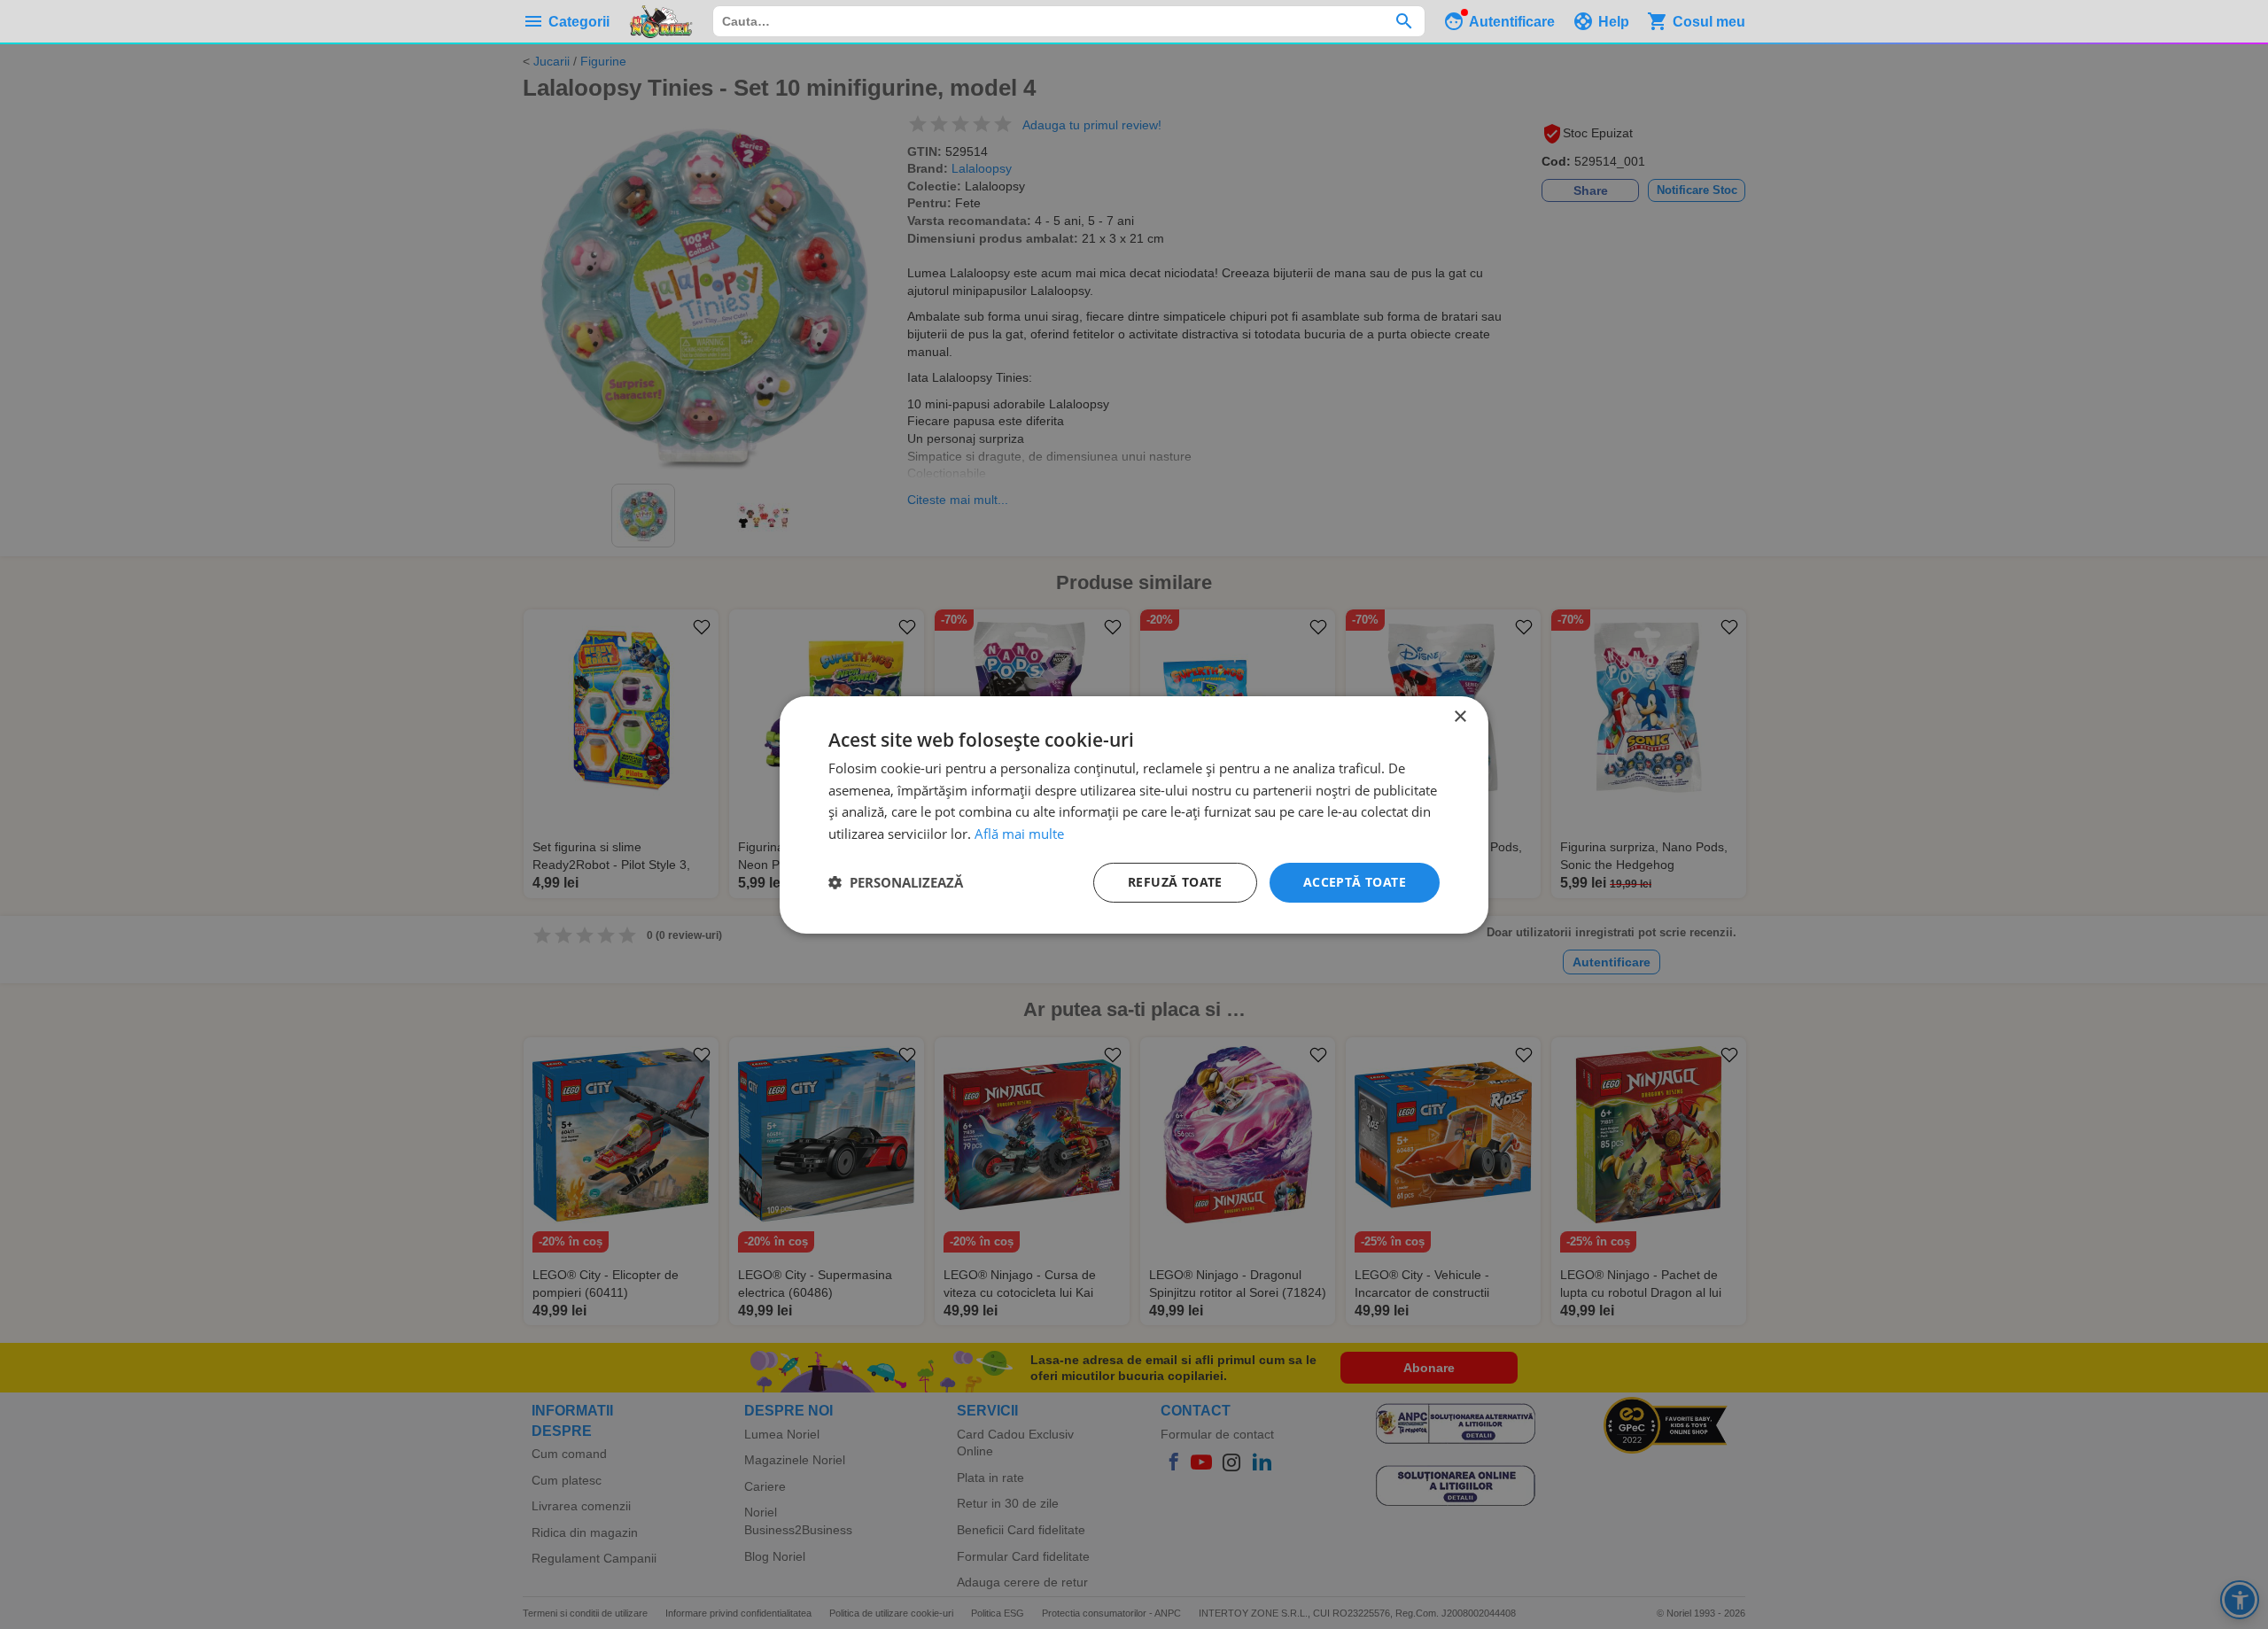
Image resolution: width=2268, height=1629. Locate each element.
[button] (896, 882)
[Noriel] (661, 21)
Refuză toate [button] (1175, 882)
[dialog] (1134, 814)
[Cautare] (1404, 21)
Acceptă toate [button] (1355, 882)
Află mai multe (1019, 834)
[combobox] (1069, 21)
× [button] (1460, 716)
